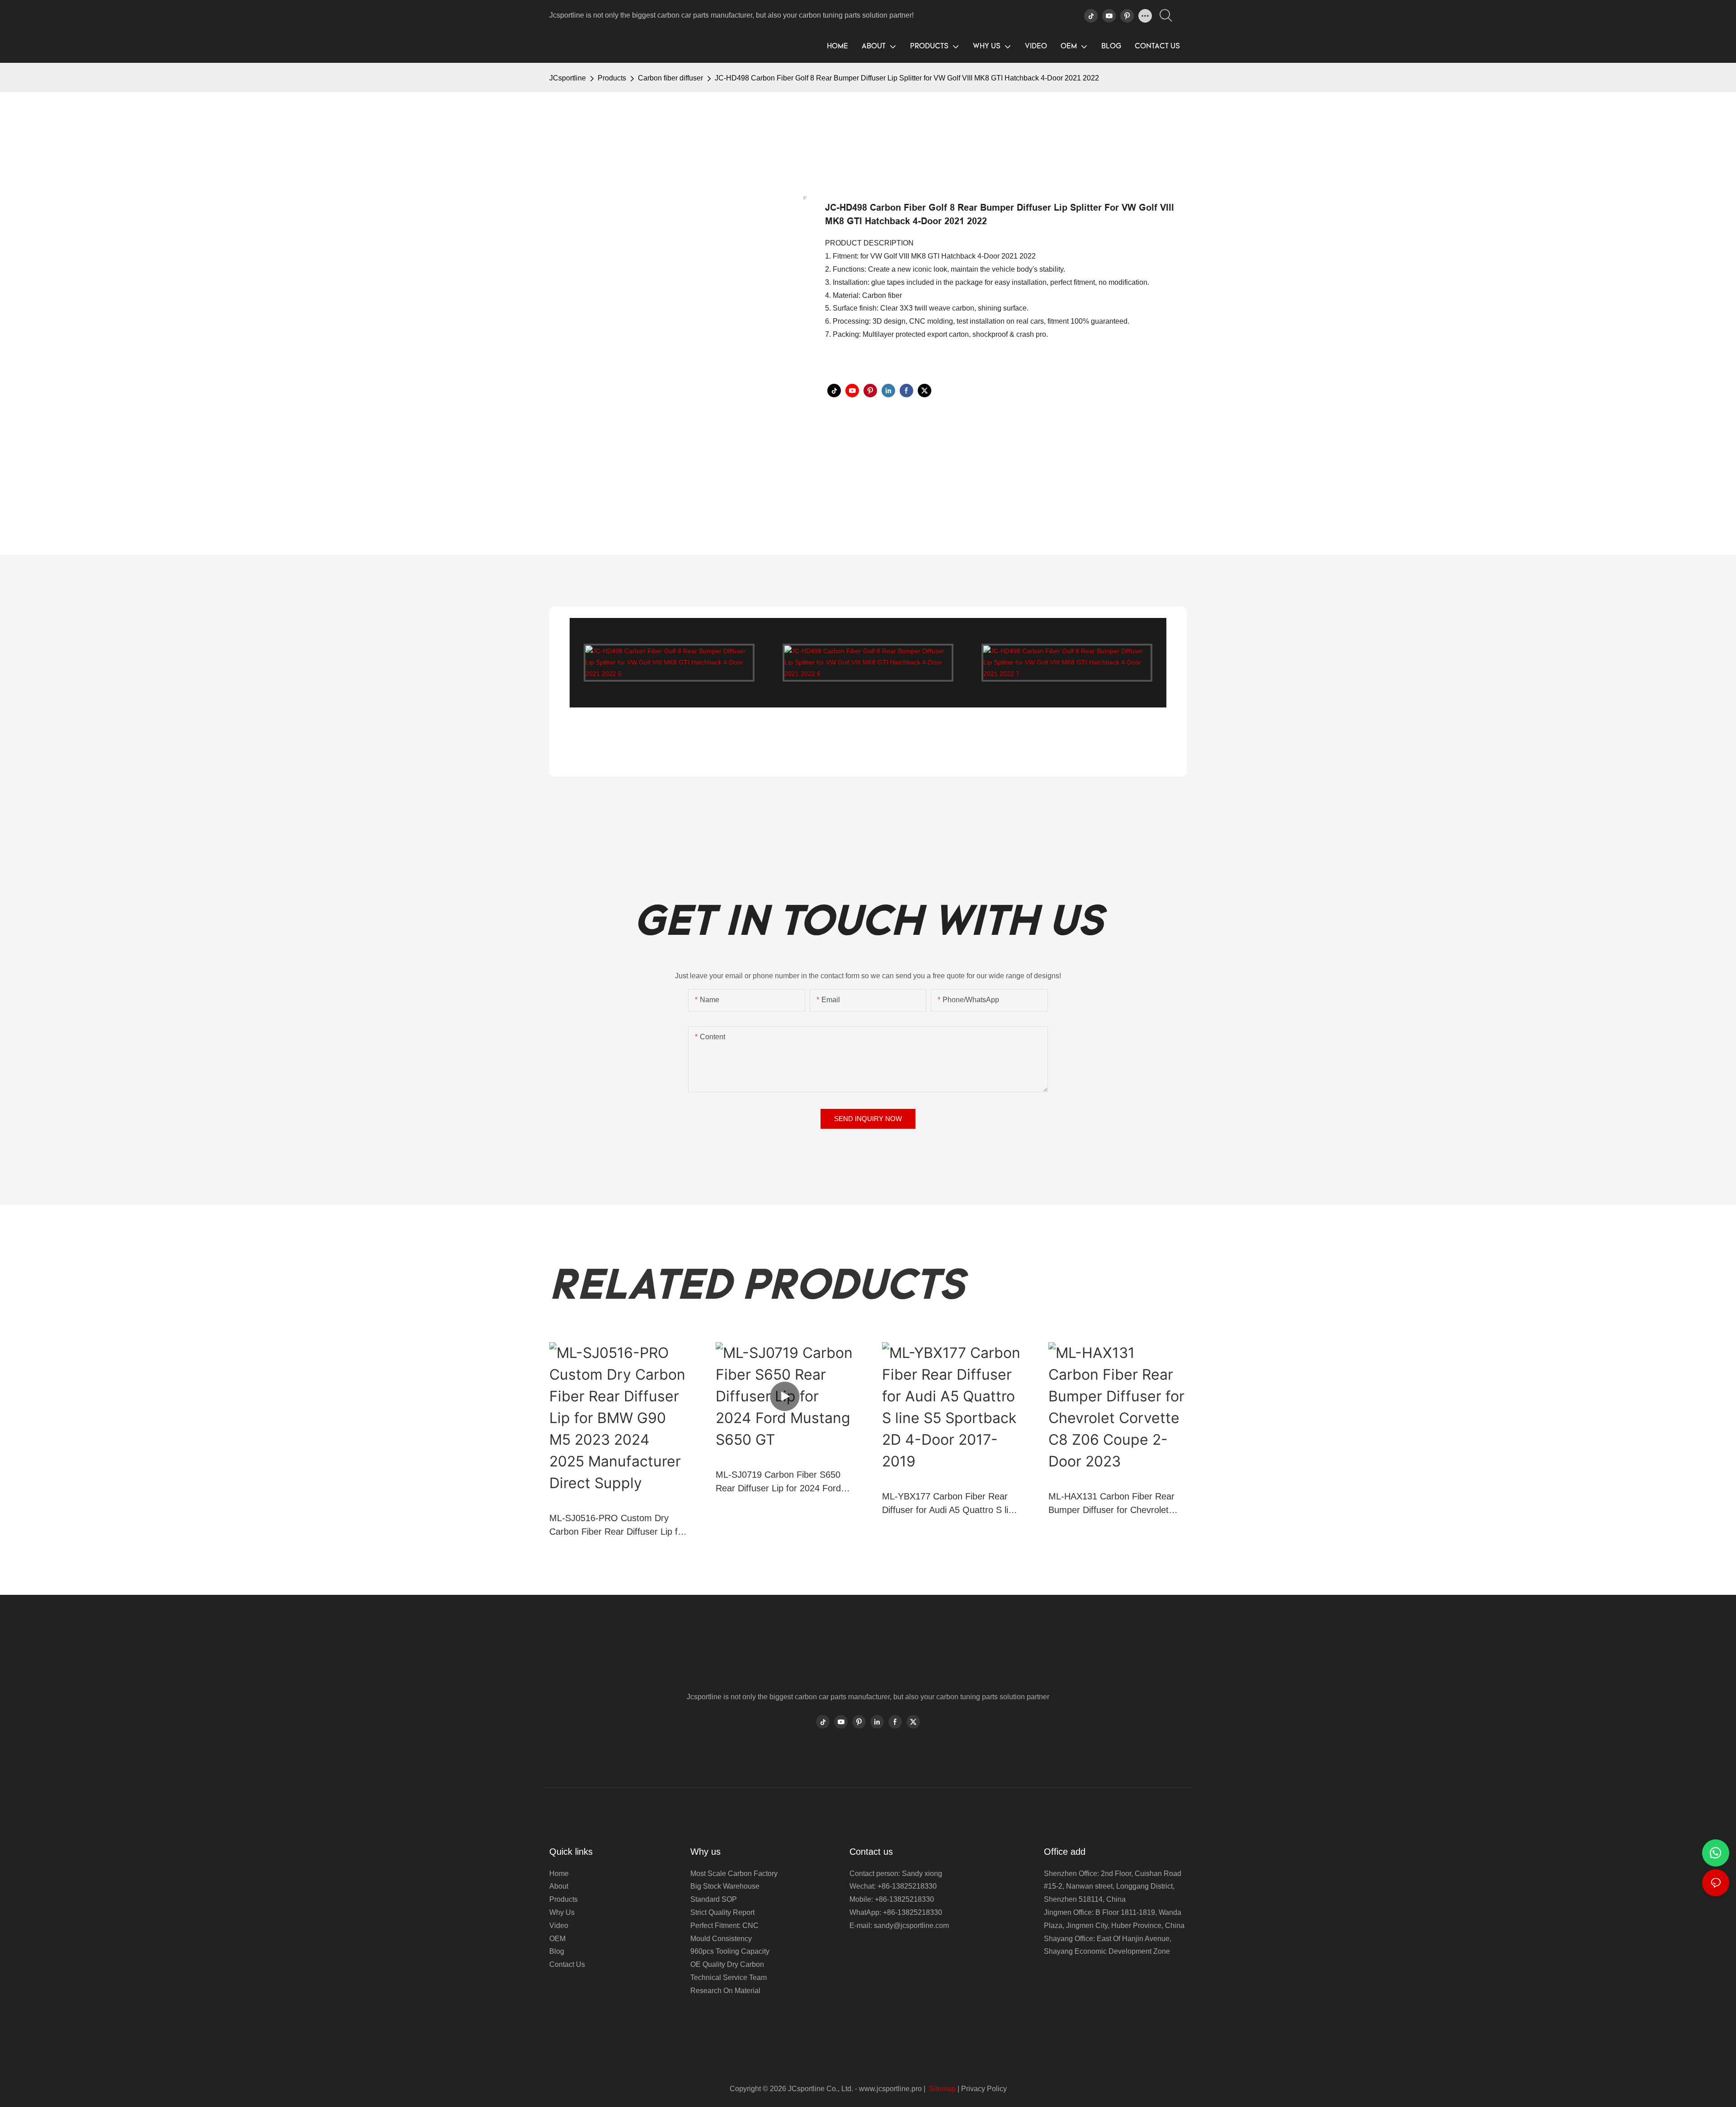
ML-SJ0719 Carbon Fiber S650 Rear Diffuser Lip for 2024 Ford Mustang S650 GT (778, 1482)
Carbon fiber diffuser (670, 78)
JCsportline (568, 78)
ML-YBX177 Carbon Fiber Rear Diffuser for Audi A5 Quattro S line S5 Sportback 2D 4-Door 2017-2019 (950, 1504)
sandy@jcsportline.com (911, 1926)
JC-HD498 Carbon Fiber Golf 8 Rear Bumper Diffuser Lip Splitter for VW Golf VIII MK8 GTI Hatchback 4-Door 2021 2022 (907, 78)
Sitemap (941, 2089)
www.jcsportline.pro (890, 2089)
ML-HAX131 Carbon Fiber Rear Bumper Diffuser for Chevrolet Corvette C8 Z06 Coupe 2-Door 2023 (1111, 1504)
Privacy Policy (984, 2089)
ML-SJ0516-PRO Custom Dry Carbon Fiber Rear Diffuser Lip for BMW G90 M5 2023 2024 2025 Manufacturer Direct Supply (618, 1526)
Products (612, 78)
